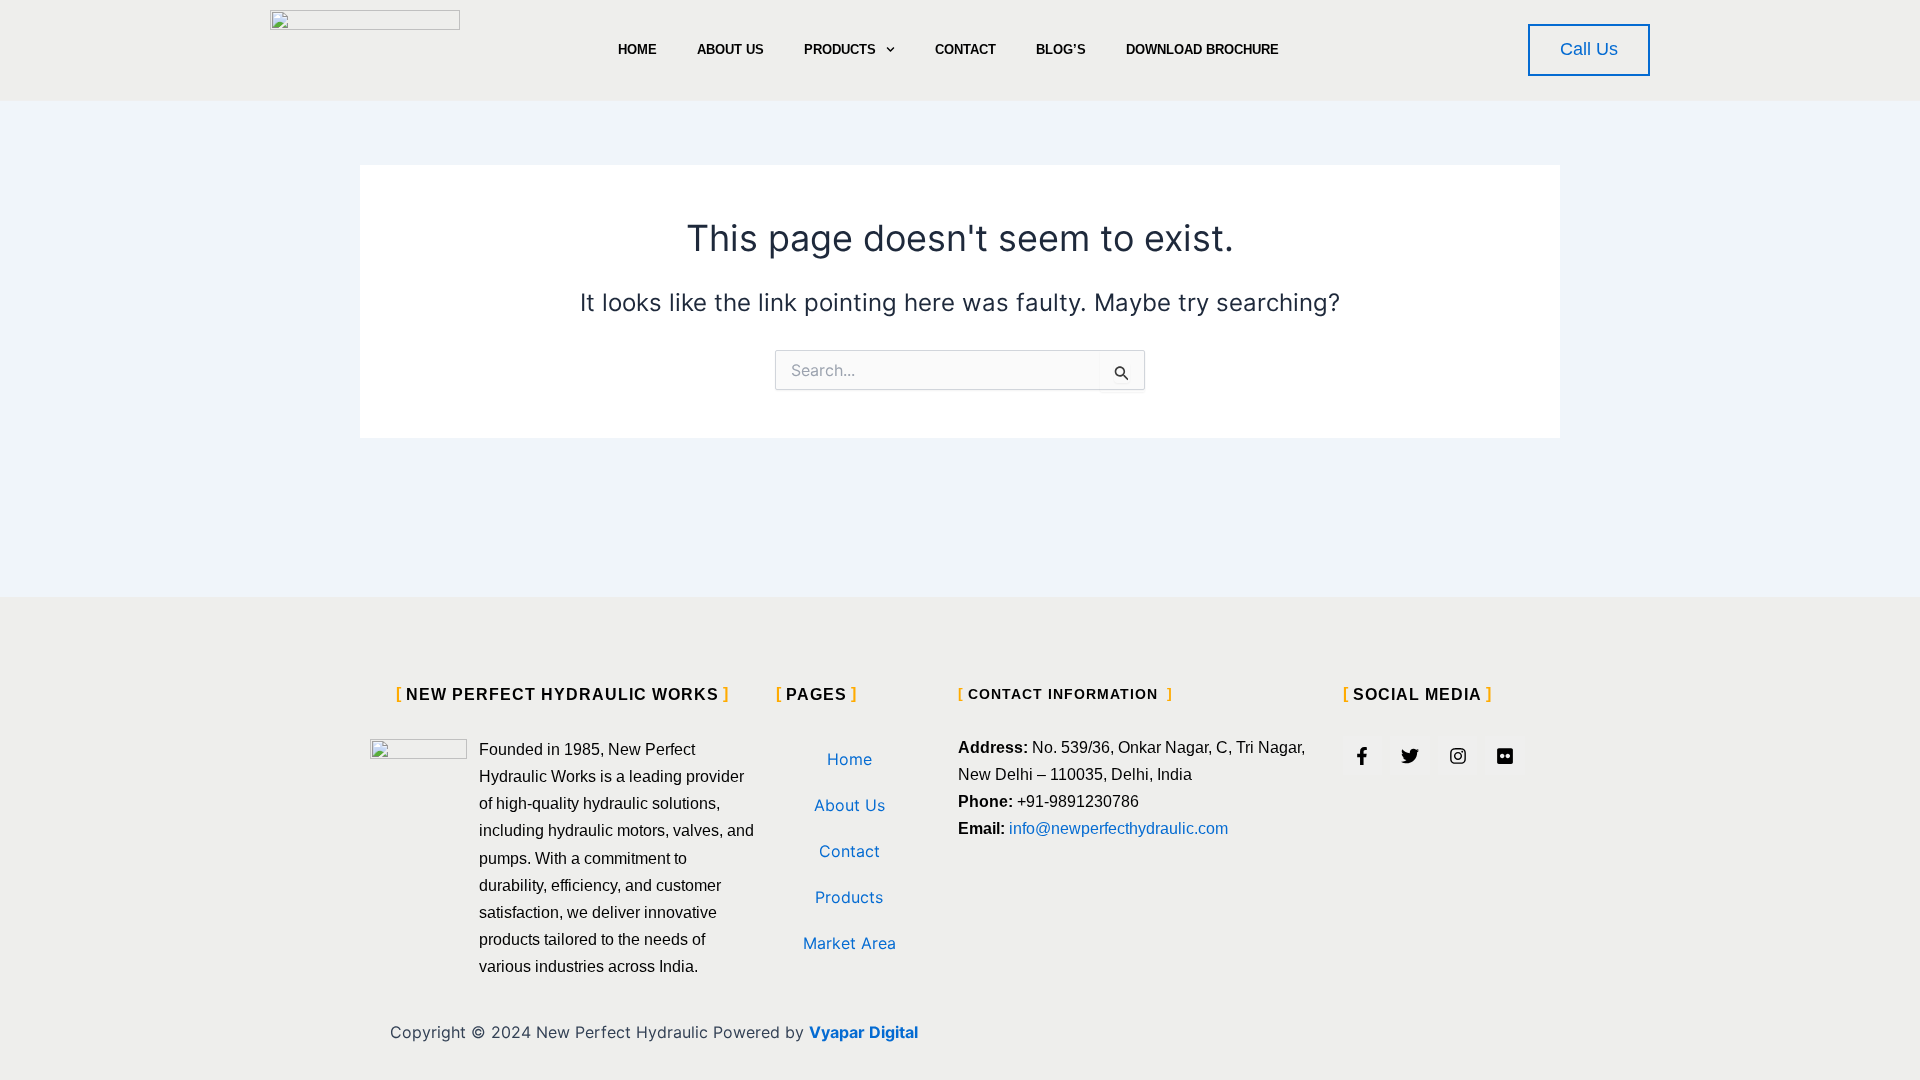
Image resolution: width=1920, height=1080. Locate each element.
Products (840, 49)
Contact (965, 49)
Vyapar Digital (863, 1032)
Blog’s (1061, 49)
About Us (730, 49)
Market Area (849, 943)
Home (637, 49)
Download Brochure (1202, 49)
